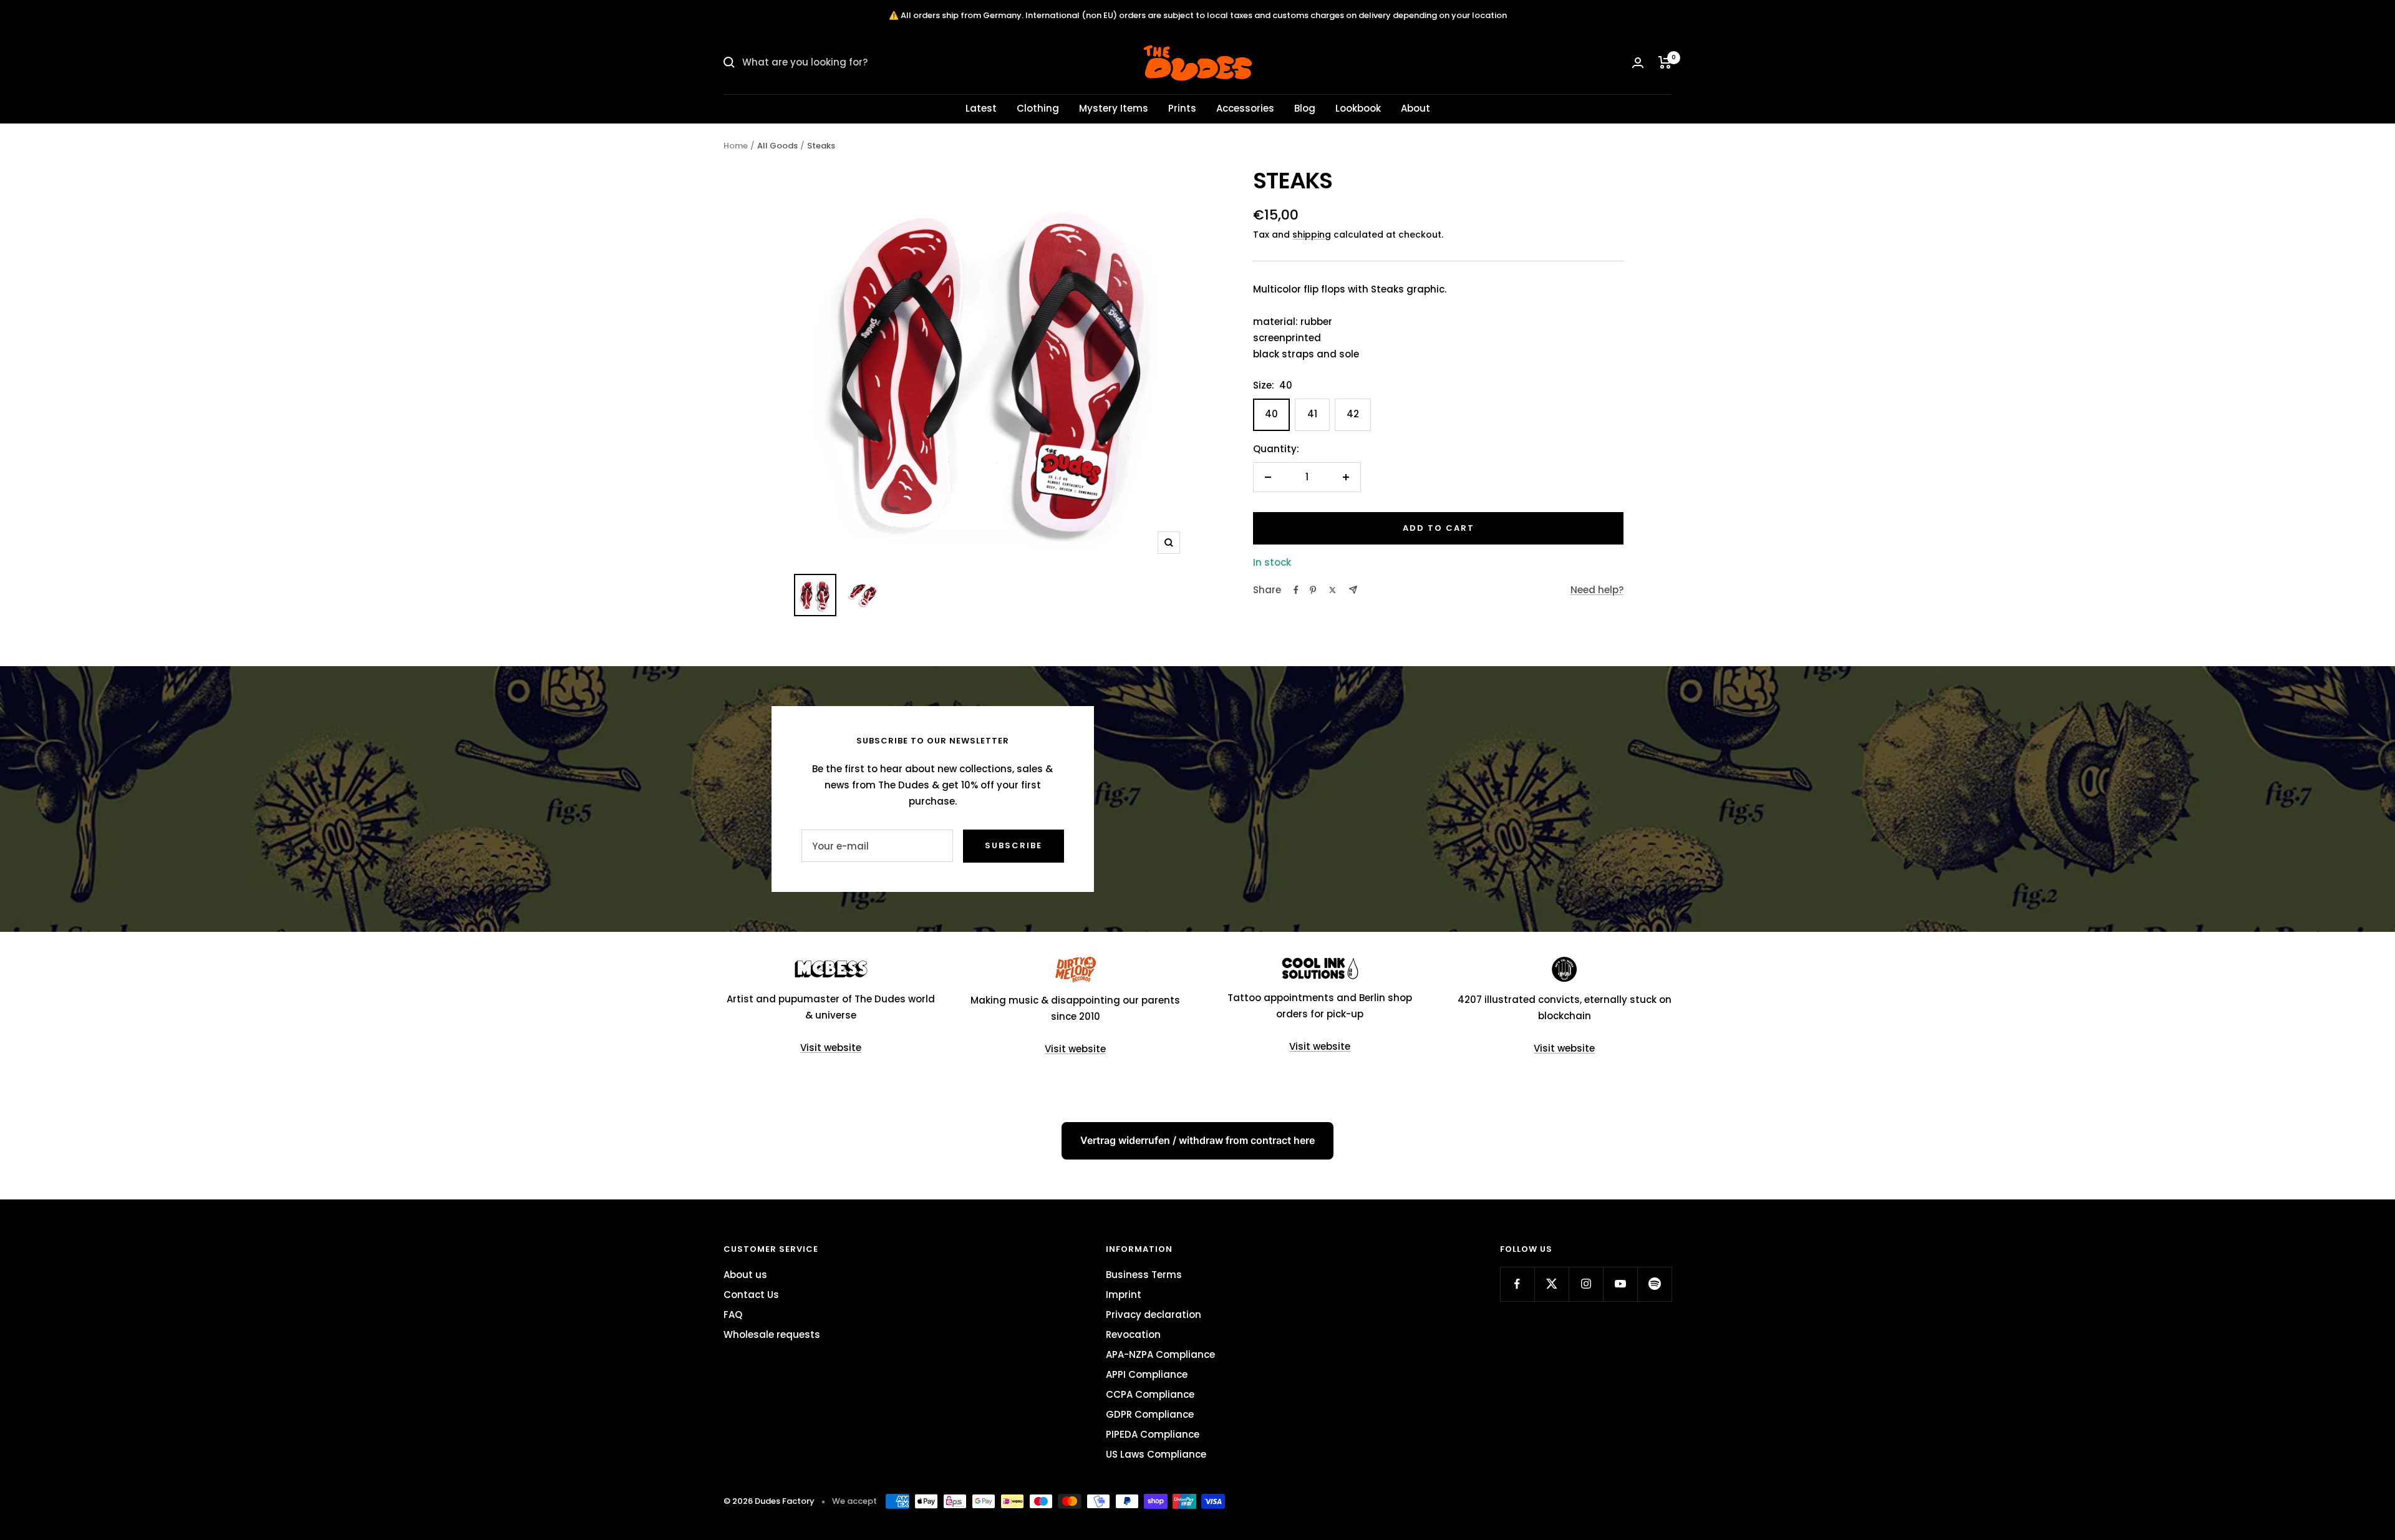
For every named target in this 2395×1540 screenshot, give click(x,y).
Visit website (831, 1048)
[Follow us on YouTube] (1620, 1284)
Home (736, 146)
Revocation (1133, 1334)
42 (1353, 414)
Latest (981, 108)
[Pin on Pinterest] (1313, 590)
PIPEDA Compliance (1153, 1434)
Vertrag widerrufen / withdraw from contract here (1197, 1140)
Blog (1305, 108)
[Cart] (1665, 62)
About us (745, 1275)
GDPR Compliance (1150, 1414)
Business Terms (1144, 1275)
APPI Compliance (1147, 1374)
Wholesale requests (772, 1334)
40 (1271, 414)
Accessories (1245, 108)
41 (1312, 414)
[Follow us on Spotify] (1654, 1284)
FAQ (733, 1315)
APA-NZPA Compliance (1160, 1354)
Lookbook (1358, 108)
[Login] (1638, 63)
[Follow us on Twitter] (1551, 1284)
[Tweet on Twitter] (1333, 590)
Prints (1182, 108)
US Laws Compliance (1156, 1454)
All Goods (777, 146)
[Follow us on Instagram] (1586, 1284)
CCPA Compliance (1150, 1394)
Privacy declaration (1154, 1315)
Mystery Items (1114, 108)
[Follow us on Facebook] (1517, 1284)
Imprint (1124, 1295)
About (1415, 108)
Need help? (1597, 590)
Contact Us (751, 1295)
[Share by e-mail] (1353, 590)
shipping (1312, 235)
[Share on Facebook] (1296, 590)
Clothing (1038, 108)
